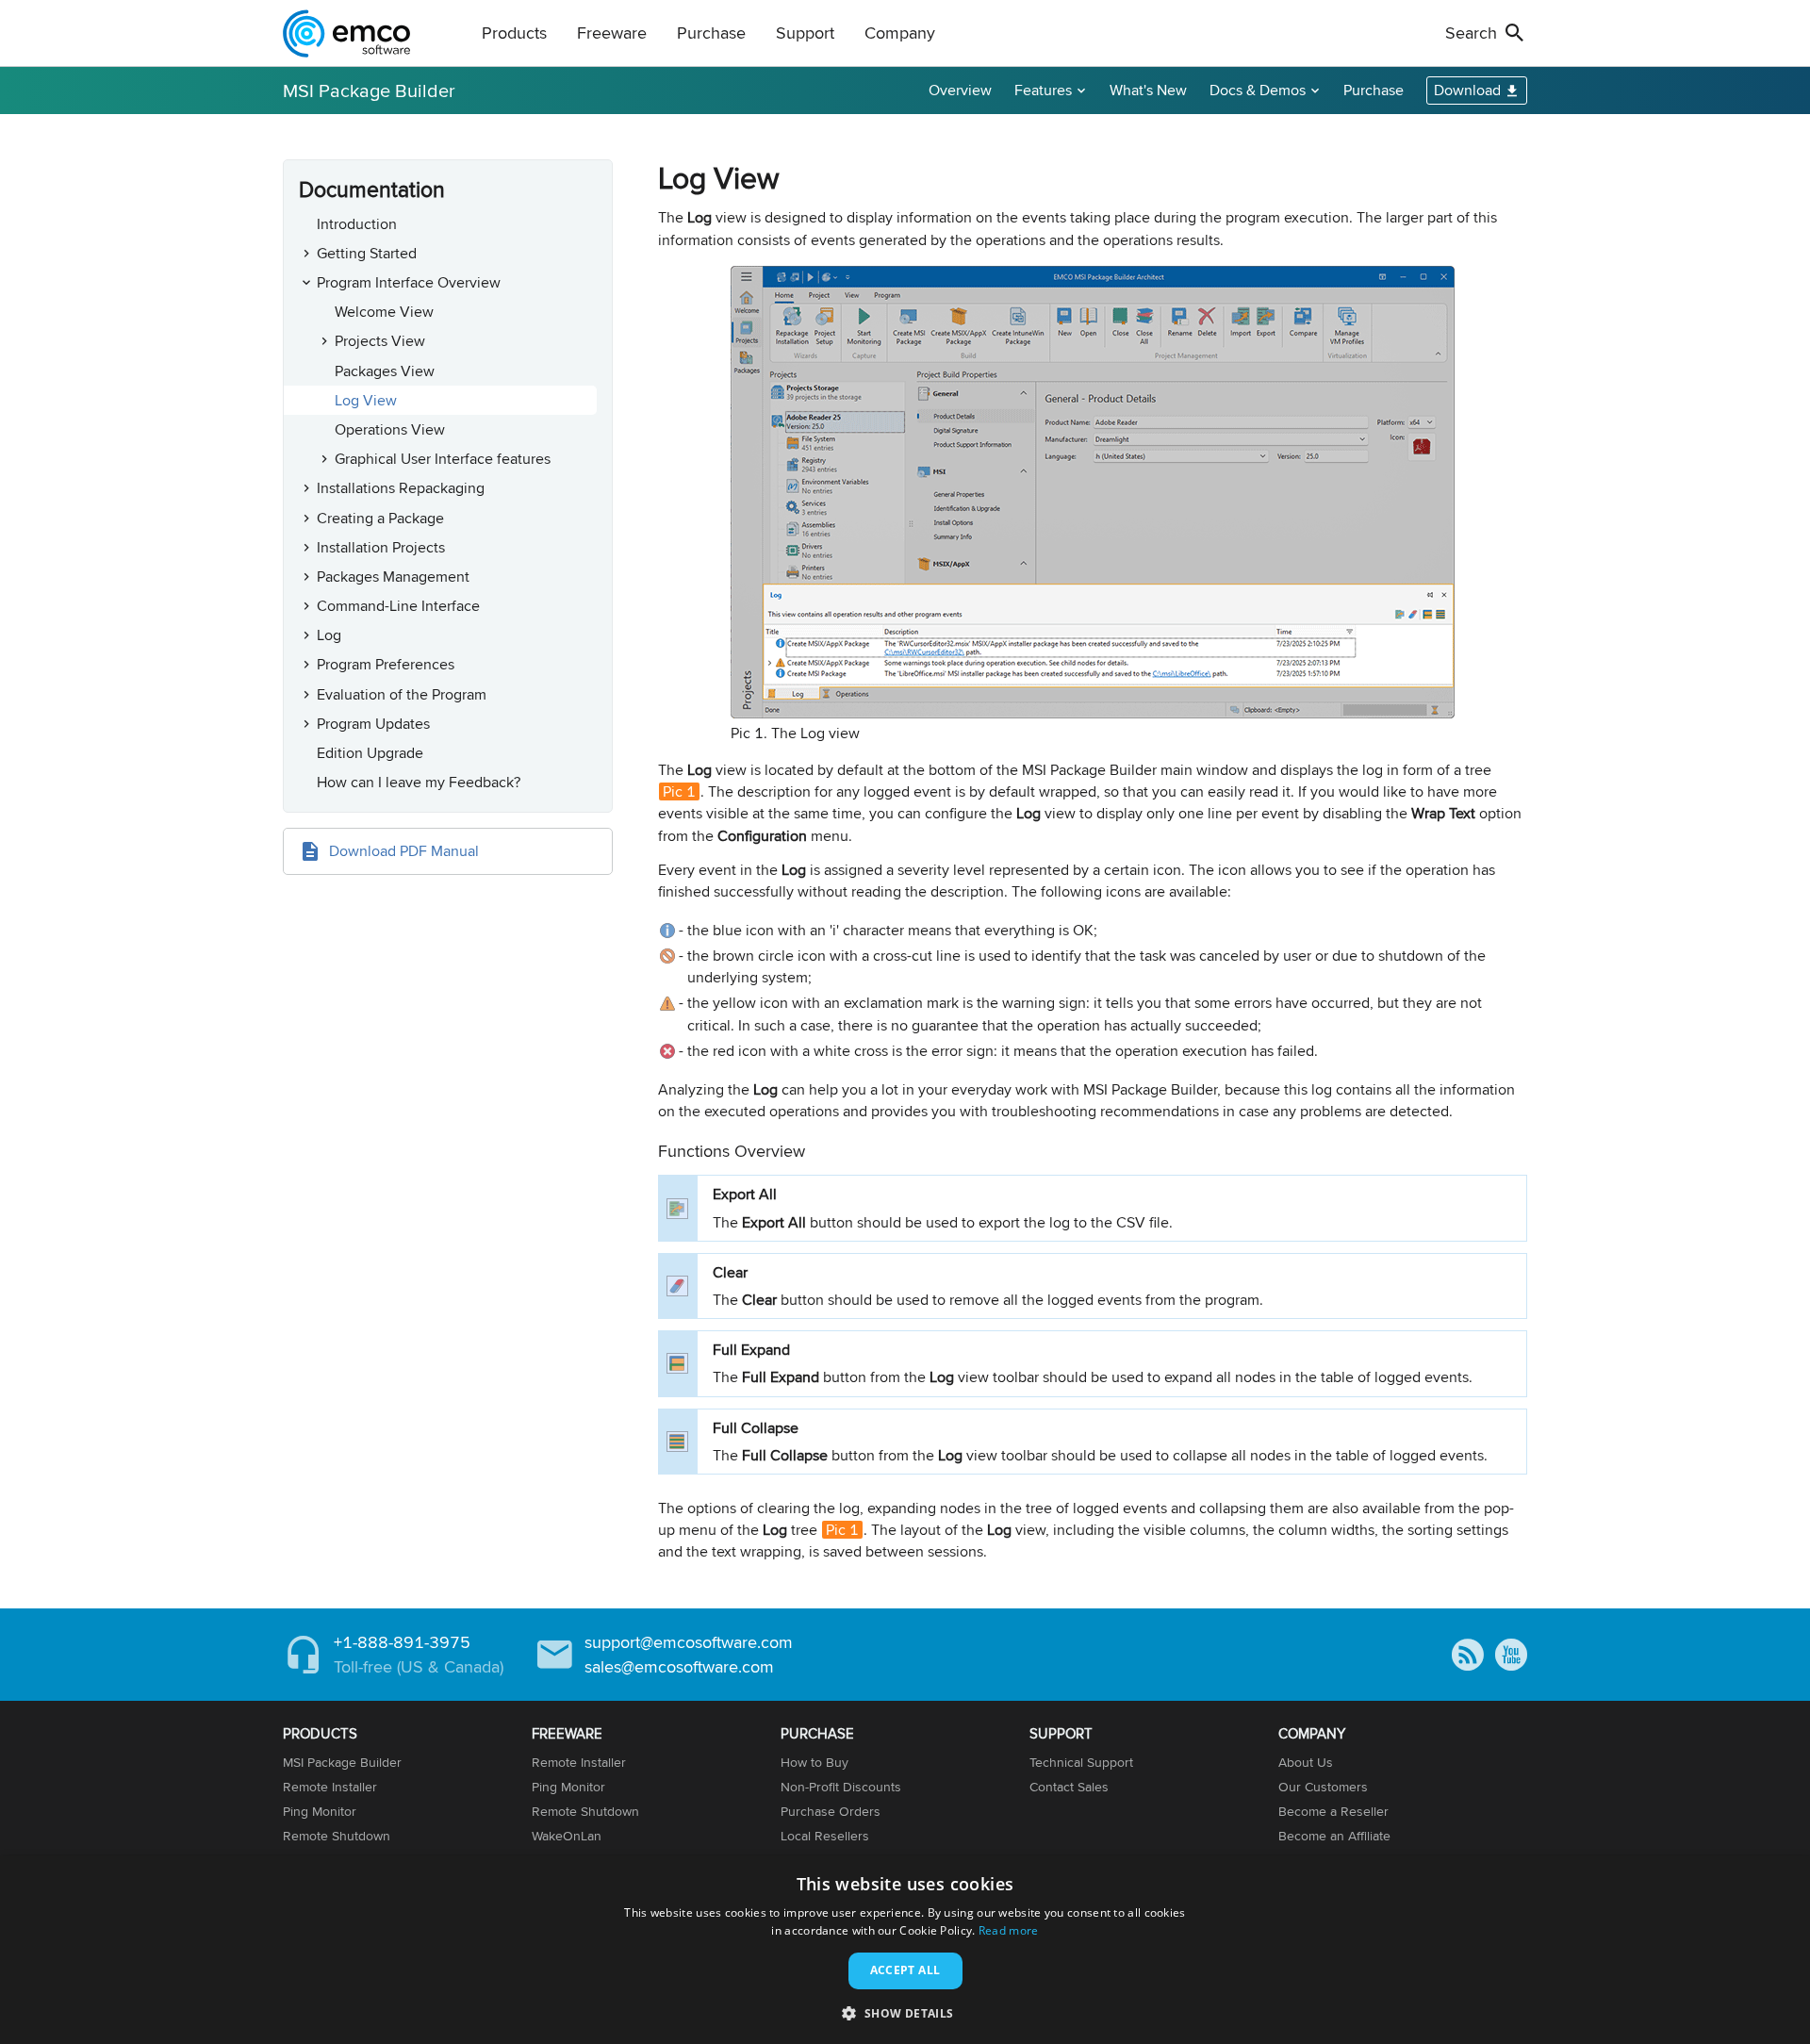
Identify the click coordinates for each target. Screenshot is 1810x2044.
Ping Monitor (320, 1811)
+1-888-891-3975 (402, 1642)
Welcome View (384, 312)
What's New (1148, 90)
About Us (1306, 1762)
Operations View (390, 429)
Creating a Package (380, 518)
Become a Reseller (1333, 1811)
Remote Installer (330, 1787)
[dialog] (905, 1950)
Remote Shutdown (337, 1836)
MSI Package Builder (369, 90)
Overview (960, 90)
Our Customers (1323, 1787)
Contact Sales (1069, 1787)
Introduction (357, 224)
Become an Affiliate (1334, 1836)
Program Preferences (386, 664)
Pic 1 (679, 791)
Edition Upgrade (370, 753)
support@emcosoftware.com (689, 1642)
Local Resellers (825, 1836)
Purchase (1374, 90)
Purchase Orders (831, 1811)
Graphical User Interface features (443, 459)
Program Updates (373, 724)
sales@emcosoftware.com (679, 1666)
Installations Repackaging (401, 488)
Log (329, 635)
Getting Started (367, 253)
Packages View (385, 371)
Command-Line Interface (398, 606)
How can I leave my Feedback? (419, 782)
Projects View (380, 341)
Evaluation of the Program (402, 694)
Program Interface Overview (409, 282)
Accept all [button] (905, 1970)
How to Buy (814, 1762)
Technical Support (1081, 1762)
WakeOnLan (567, 1836)
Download (1467, 90)
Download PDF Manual (404, 851)
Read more (1009, 1930)
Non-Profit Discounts (841, 1787)
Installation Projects (381, 547)
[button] (905, 2012)
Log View (366, 400)
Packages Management (393, 577)
